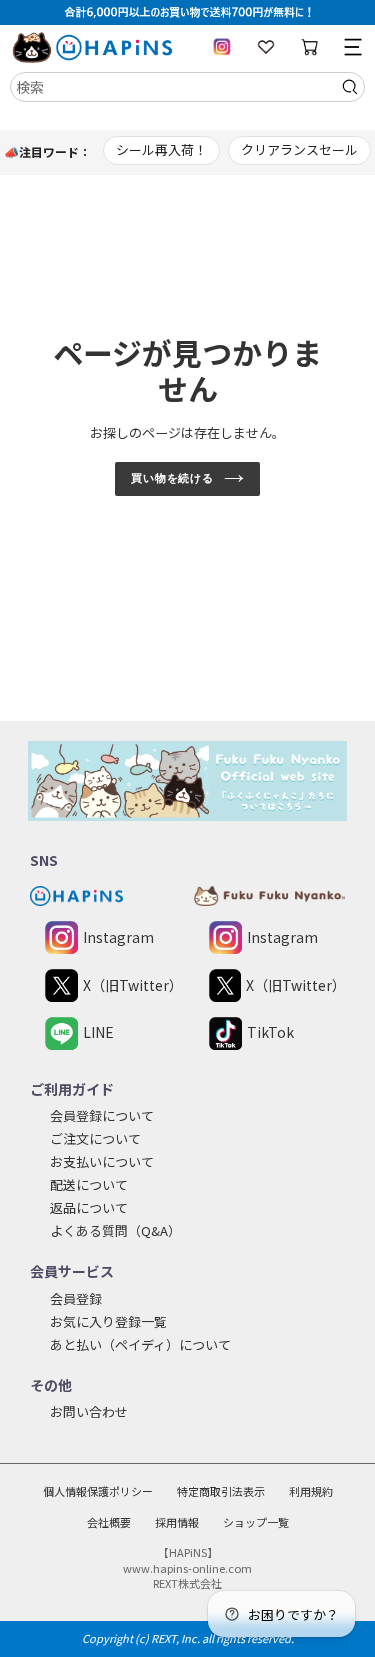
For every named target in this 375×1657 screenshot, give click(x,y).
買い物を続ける (172, 478)
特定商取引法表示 (221, 1491)
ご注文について (95, 1138)
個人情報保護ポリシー (98, 1491)
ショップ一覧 (256, 1522)
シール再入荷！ (161, 149)
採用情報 (177, 1522)
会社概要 (109, 1522)
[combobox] (187, 87)
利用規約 (311, 1491)
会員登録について (102, 1115)
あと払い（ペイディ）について (140, 1344)
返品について (89, 1207)
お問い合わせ (89, 1411)
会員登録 (76, 1298)
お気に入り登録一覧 (108, 1321)
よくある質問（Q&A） (115, 1230)
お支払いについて (102, 1161)
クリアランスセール (299, 149)
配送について (89, 1184)
